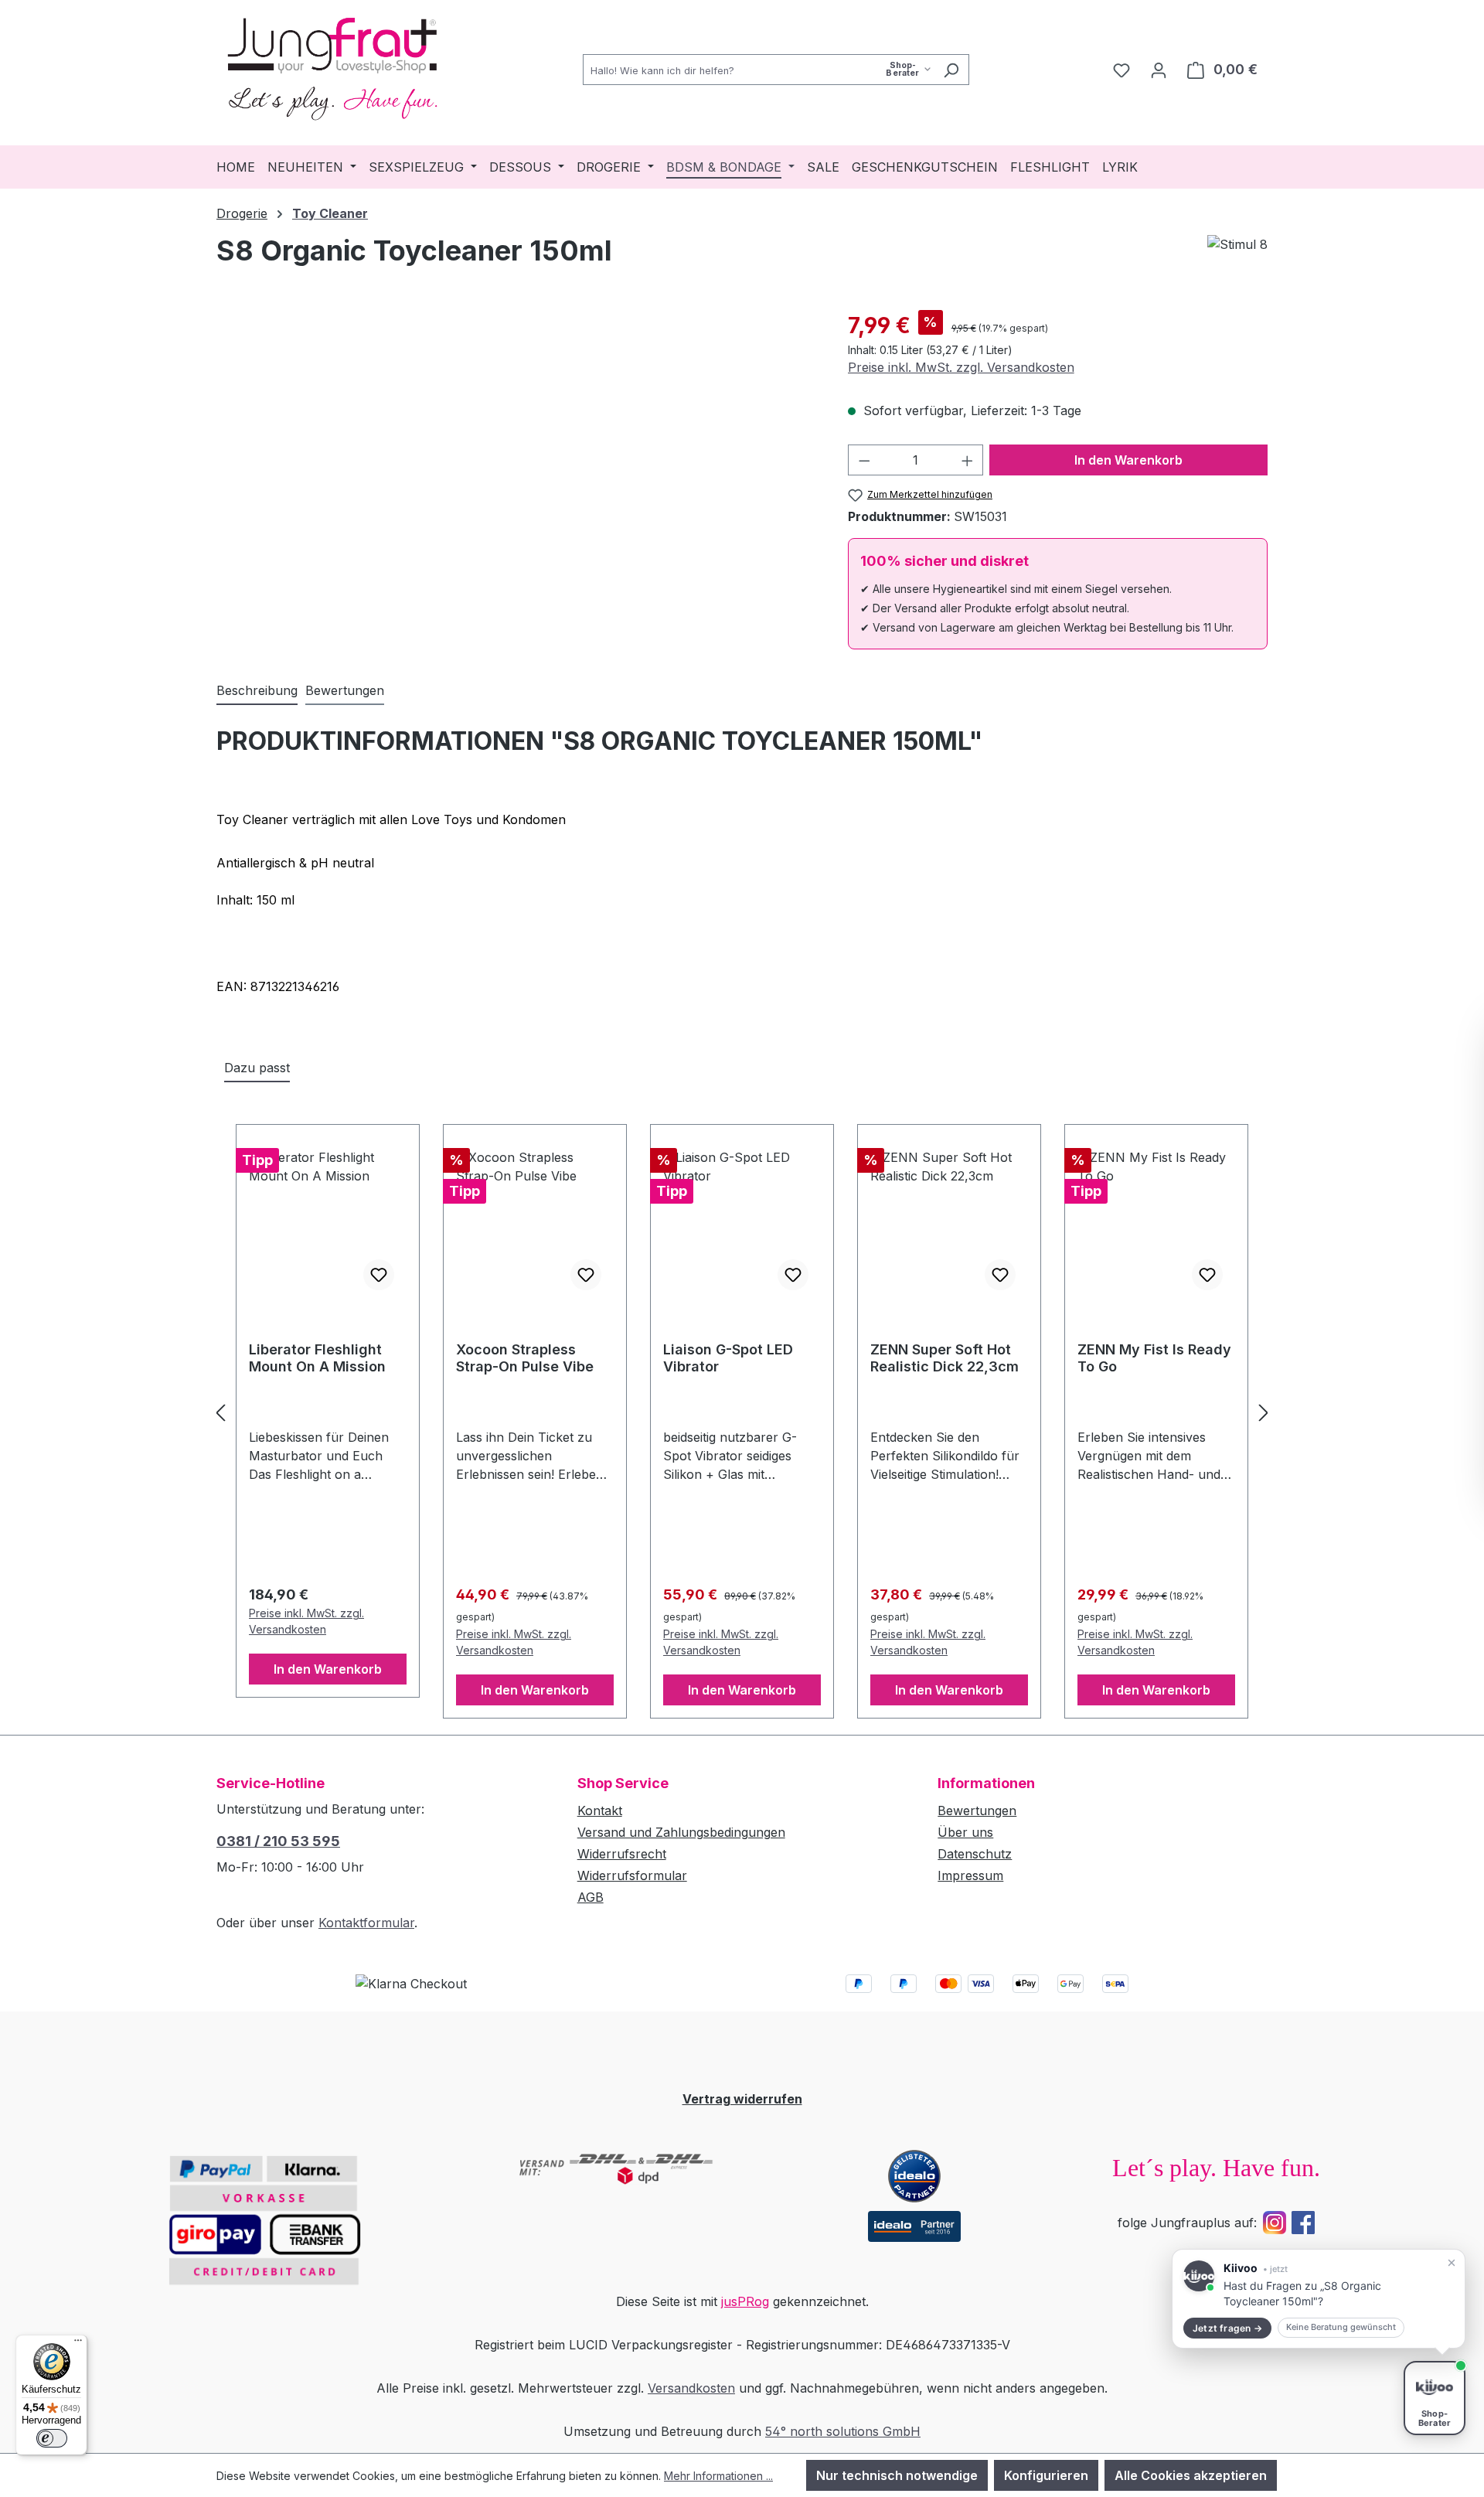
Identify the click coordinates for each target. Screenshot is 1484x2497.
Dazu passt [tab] (257, 1068)
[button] (1319, 2299)
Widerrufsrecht (622, 1854)
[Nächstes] (1264, 1413)
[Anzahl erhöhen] (968, 460)
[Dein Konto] (1159, 70)
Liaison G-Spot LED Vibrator (728, 1358)
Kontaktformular (366, 1923)
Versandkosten (691, 2388)
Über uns (965, 1832)
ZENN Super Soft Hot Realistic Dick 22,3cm (945, 1358)
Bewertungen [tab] (345, 690)
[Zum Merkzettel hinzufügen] (379, 1275)
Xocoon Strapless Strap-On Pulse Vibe (525, 1358)
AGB (591, 1897)
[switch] (52, 2438)
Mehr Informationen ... (718, 2476)
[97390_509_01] (516, 475)
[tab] (257, 691)
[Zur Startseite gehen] (332, 66)
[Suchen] (951, 70)
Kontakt (600, 1811)
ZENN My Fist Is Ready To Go (1154, 1358)
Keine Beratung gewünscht (1341, 2327)
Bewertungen (977, 1811)
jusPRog (745, 2301)
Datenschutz (975, 1854)
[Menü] (78, 2344)
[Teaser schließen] (1452, 2263)
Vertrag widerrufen (742, 2099)
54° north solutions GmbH (843, 2431)
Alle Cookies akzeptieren (1191, 2475)
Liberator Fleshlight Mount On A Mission (317, 1358)
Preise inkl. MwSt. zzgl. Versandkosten (961, 367)
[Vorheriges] (220, 1413)
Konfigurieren (1046, 2475)
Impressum (970, 1875)
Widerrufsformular (632, 1875)
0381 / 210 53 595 (278, 1841)
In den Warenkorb (1128, 460)
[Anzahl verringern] (864, 460)
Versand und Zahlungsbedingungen (681, 1832)
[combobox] (758, 70)
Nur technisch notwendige (897, 2475)
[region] (517, 475)
